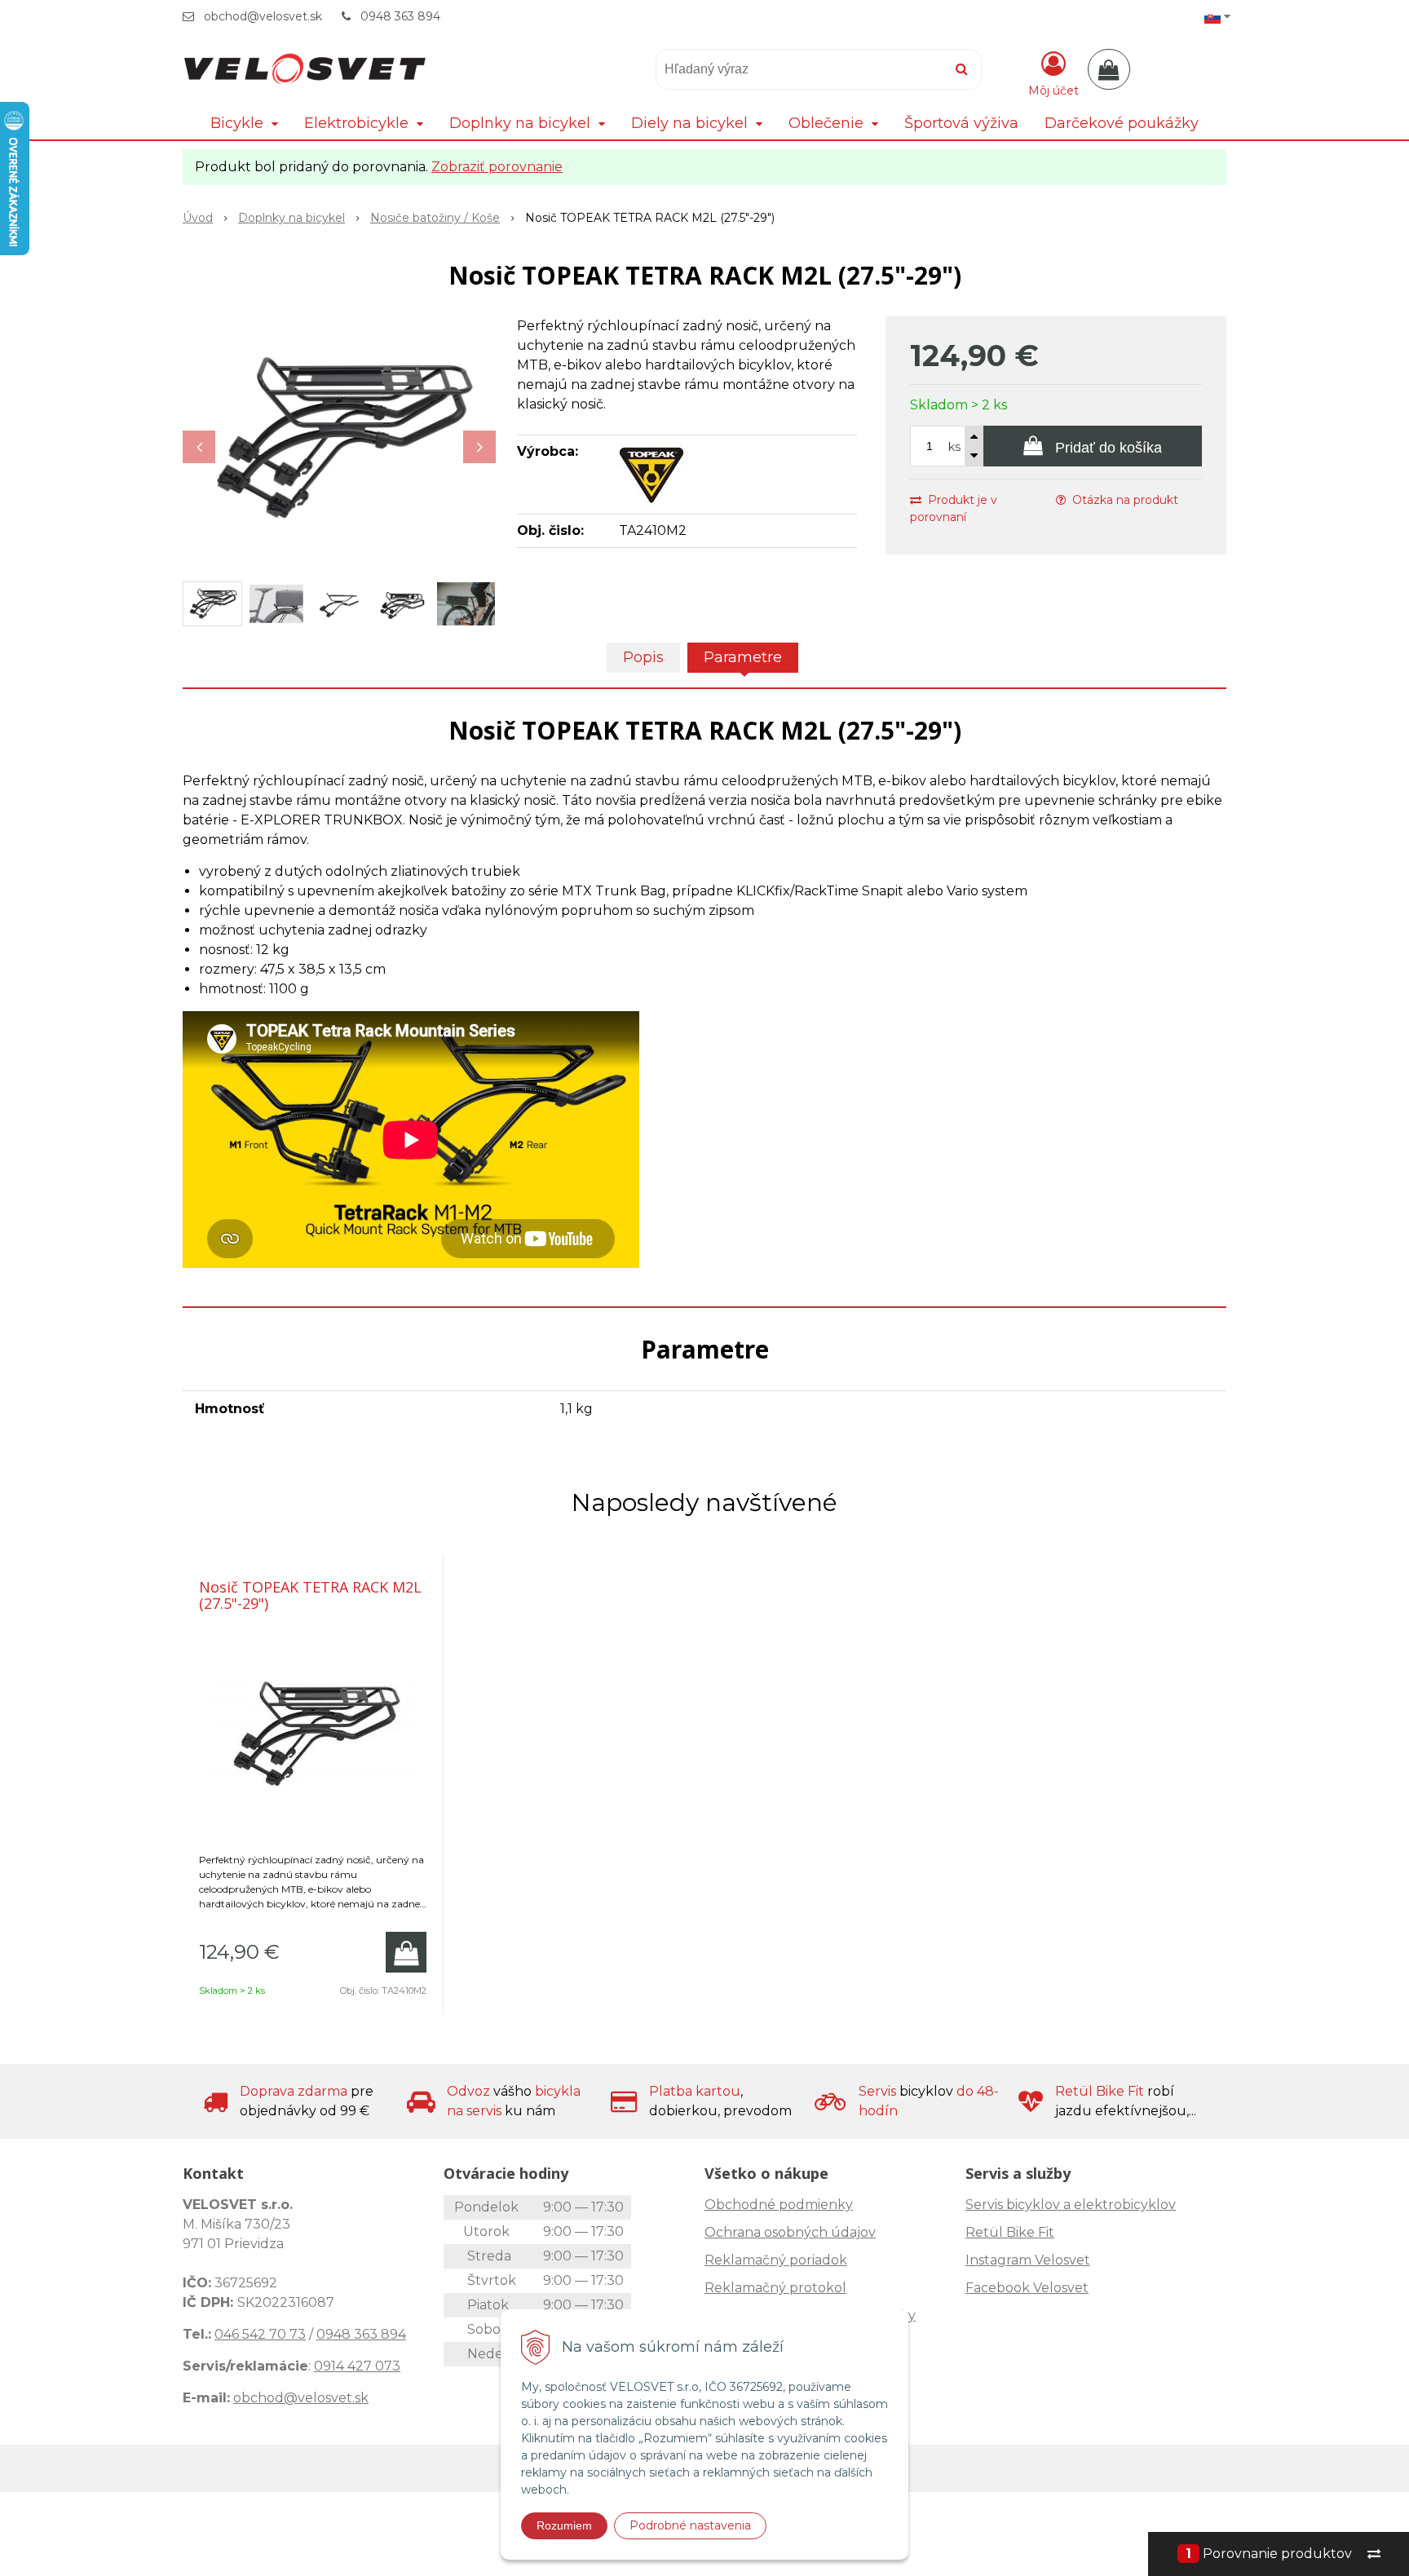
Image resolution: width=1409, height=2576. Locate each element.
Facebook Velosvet (1027, 2288)
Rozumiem (564, 2525)
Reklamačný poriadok (776, 2260)
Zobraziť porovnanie (497, 167)
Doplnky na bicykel (292, 218)
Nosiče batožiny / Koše (435, 218)
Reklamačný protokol (775, 2288)
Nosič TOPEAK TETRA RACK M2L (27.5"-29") (310, 1595)
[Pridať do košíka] (406, 1952)
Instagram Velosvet (1028, 2260)
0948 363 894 (400, 16)
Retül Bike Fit (1010, 2232)
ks (954, 447)
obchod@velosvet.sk (263, 16)
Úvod (198, 218)
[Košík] (1109, 69)
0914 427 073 (357, 2366)
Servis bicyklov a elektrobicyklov (1071, 2205)
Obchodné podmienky (779, 2205)
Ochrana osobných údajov (790, 2232)
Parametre (743, 657)
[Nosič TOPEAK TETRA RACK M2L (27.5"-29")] (339, 439)
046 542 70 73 (260, 2334)
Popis (643, 657)
